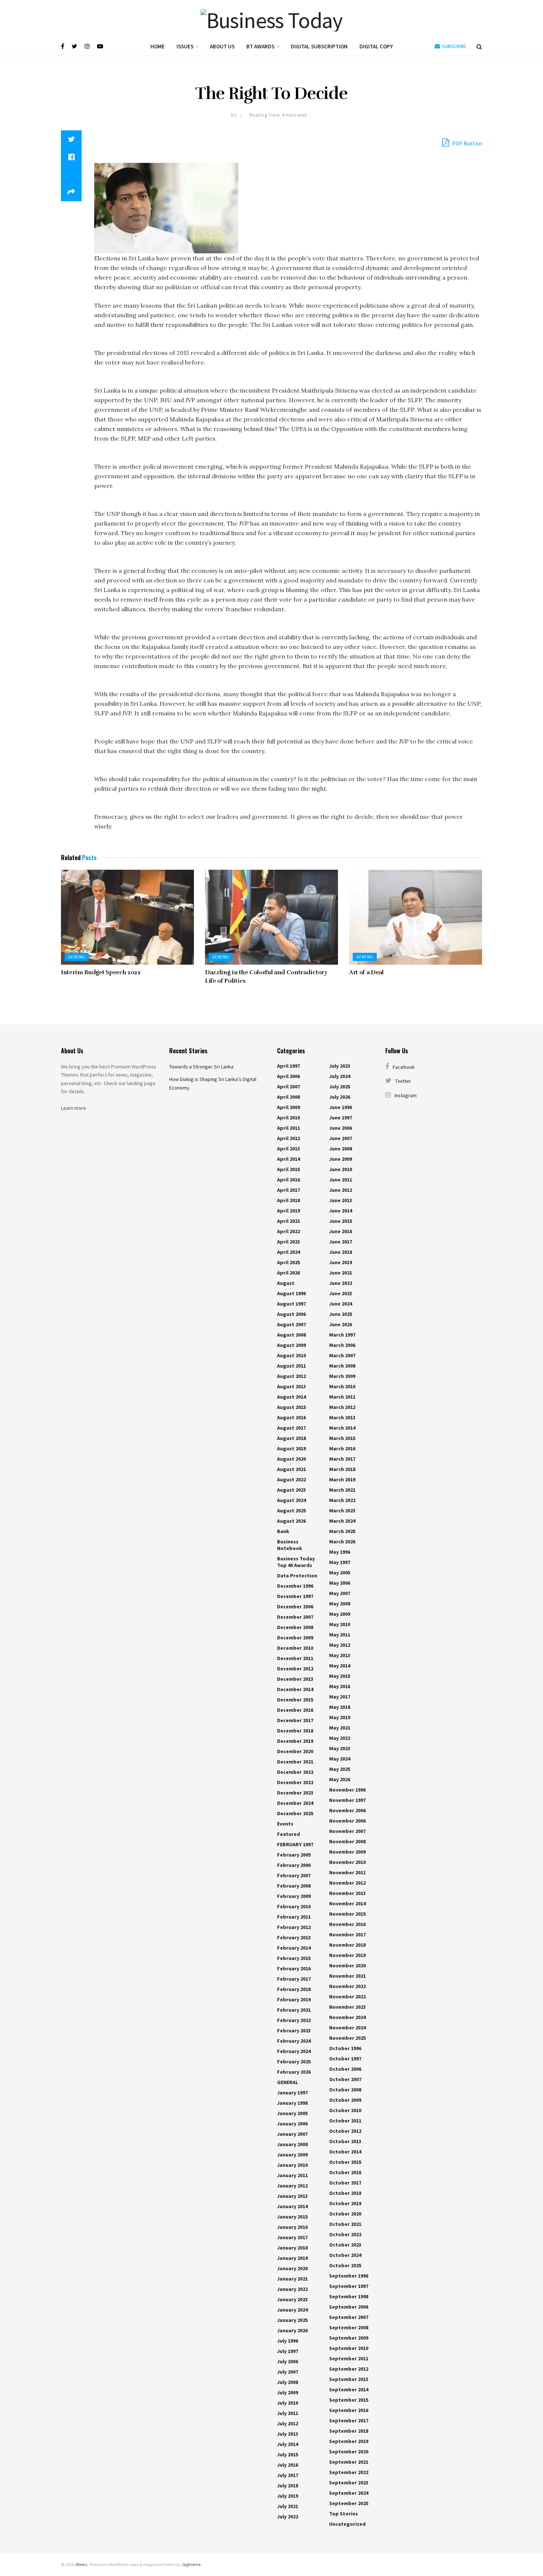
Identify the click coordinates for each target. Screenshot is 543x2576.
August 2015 (291, 1407)
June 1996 (341, 1107)
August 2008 (291, 1335)
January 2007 (292, 2134)
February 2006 (294, 1865)
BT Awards (260, 46)
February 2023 (294, 2031)
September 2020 (349, 2452)
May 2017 (340, 1697)
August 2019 (291, 1448)
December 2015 (295, 1700)
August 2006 (291, 1314)
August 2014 (291, 1397)
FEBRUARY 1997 (295, 1844)
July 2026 (340, 1097)
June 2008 (341, 1149)
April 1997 (288, 1066)
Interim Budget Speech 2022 (101, 972)
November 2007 (347, 1831)
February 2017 (294, 1979)
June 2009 (341, 1159)
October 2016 (345, 2172)
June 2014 (341, 1211)
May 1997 (340, 1562)
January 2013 (292, 2196)
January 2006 (292, 2124)
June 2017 (341, 1242)
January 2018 (292, 2248)
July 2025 (340, 1087)
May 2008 (340, 1604)
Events (285, 1824)
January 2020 (292, 2268)
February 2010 (294, 1906)
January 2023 (292, 2299)
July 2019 (288, 2496)
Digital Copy (376, 46)
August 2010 (291, 1355)
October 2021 (345, 2224)
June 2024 (341, 1304)
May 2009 (340, 1614)
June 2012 (341, 1190)
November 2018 (347, 1945)
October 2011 (345, 2121)
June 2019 (341, 1262)
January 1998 (292, 2103)
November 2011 (347, 1872)
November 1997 (347, 1800)
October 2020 (345, 2214)
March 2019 (342, 1479)
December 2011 (295, 1658)
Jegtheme (191, 2564)
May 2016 (340, 1686)
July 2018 (288, 2486)
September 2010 (349, 2348)
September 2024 (349, 2493)
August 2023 (291, 1490)
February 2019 (294, 1999)
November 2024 (347, 2017)
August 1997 (291, 1304)
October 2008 (345, 2090)
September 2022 (349, 2472)
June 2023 (341, 1293)
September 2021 (349, 2462)
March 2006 (342, 1345)
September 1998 (349, 2296)
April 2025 (288, 1262)
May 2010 (340, 1624)
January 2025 (292, 2320)
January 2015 (292, 2217)
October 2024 (345, 2255)
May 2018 (340, 1707)
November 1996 (347, 1790)
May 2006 (340, 1583)
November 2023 (347, 2007)
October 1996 (345, 2048)
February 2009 (294, 1896)
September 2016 (349, 2410)
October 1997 (345, 2059)
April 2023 (288, 1242)
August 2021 (291, 1469)
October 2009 (345, 2100)
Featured (288, 1834)
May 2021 (340, 1728)
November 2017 (347, 1934)
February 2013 (294, 1937)
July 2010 (288, 2403)
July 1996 (288, 2341)
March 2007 (342, 1355)
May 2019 (340, 1717)
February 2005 (294, 1855)
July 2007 (288, 2372)
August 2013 (291, 1386)
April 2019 (288, 1211)
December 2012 (295, 1669)
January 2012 (292, 2186)
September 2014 (349, 2389)
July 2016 (288, 2465)
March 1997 (342, 1335)
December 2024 (295, 1803)
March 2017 (342, 1459)
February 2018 (294, 1989)
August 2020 (291, 1459)
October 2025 (345, 2265)
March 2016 (342, 1448)
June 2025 (341, 1314)
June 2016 (341, 1231)
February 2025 (294, 2062)
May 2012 (340, 1645)
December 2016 (295, 1710)
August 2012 (291, 1376)
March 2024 (342, 1521)
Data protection (297, 1576)
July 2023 (340, 1066)
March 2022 (342, 1500)
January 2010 (292, 2165)
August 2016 (291, 1417)
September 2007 (349, 2317)
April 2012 (288, 1138)
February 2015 (294, 1958)
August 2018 (291, 1438)
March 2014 (342, 1428)
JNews (81, 2564)
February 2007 (294, 1875)
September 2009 (349, 2338)
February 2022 (294, 2020)
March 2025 (342, 1531)
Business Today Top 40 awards (296, 1562)
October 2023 (345, 2245)
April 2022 (288, 1231)
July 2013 (288, 2434)
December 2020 (295, 1751)
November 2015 (347, 1914)
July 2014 (288, 2444)
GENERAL (77, 957)
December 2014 (295, 1689)
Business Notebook (290, 1545)
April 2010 (288, 1118)
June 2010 (341, 1169)
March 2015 (342, 1438)
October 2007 (345, 2079)
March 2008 (342, 1366)
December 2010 (295, 1648)
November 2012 (347, 1883)
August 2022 (291, 1479)
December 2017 (295, 1720)
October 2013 (345, 2141)
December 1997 (295, 1596)
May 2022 (340, 1738)
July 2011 (288, 2413)
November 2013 (347, 1893)
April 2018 (288, 1200)
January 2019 (292, 2258)
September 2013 (349, 2379)
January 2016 (292, 2227)
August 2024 (291, 1500)
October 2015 (345, 2162)
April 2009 (288, 1107)
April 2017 (288, 1190)
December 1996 (295, 1586)
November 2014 (347, 1903)
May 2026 (340, 1779)
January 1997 (292, 2093)
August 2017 (291, 1428)
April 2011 (288, 1128)
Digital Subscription (319, 46)
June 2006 (341, 1128)
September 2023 (349, 2483)
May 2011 (340, 1635)
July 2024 (340, 1076)
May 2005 (340, 1573)
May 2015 (340, 1676)
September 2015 (349, 2400)
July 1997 (288, 2351)
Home (158, 46)
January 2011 (292, 2175)
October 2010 (345, 2110)
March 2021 (342, 1490)
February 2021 (294, 2010)
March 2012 (342, 1407)
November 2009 (347, 1852)
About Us (222, 46)
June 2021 (341, 1273)
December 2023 (295, 1793)
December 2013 (295, 1679)
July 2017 (288, 2475)
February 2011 (294, 1917)
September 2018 (349, 2431)
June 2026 (341, 1324)
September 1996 (349, 2276)
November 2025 (347, 2038)
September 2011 (349, 2358)
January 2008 (292, 2144)
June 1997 (341, 1118)
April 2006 (288, 1076)
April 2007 (288, 1087)
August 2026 (291, 1521)
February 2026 (294, 2072)
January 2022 (292, 2289)
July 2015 (288, 2454)
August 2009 (291, 1345)
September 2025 (349, 2503)
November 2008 (347, 1841)
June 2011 (341, 1180)
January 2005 (292, 2113)
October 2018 (345, 2193)
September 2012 (349, 2369)
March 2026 (342, 1542)
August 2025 (291, 1511)
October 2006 (345, 2069)
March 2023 (342, 1511)
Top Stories (344, 2514)
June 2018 (341, 1252)
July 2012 (288, 2423)
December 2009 (295, 1638)
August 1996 (291, 1293)
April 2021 (288, 1221)
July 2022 (288, 2517)
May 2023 (340, 1748)
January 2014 (292, 2206)
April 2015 (288, 1169)
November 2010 (347, 1862)
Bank (283, 1531)
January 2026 (292, 2330)
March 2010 (342, 1386)
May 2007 (340, 1593)
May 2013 (340, 1655)
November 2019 (347, 1955)
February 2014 (294, 1948)
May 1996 (340, 1552)
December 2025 (295, 1813)
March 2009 (342, 1376)
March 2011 (342, 1397)
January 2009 (292, 2155)
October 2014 (345, 2152)
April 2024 (288, 1252)
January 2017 (292, 2237)
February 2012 (294, 1927)
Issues (185, 46)
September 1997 (349, 2286)
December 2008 (295, 1627)
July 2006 (288, 2361)
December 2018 (295, 1731)
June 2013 (341, 1200)
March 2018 (342, 1469)
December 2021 (295, 1762)
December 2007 (295, 1617)
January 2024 (292, 2310)
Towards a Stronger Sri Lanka (201, 1067)
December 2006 (295, 1607)
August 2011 (291, 1366)
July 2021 (288, 2506)
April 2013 (288, 1149)
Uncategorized (347, 2524)
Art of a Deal (366, 972)
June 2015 (341, 1221)
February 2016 (294, 1968)
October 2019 (345, 2203)
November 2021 (347, 1976)
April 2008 (288, 1097)
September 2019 (349, 2441)
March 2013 (342, 1417)
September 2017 (349, 2421)
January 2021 (292, 2279)
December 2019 (295, 1741)
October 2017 (345, 2183)
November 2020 (347, 1966)
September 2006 (349, 2307)
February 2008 (294, 1886)
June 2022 (341, 1283)
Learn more (74, 1108)
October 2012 (345, 2131)
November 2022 (347, 1986)
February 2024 (294, 2041)
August (286, 1283)
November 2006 (347, 1810)
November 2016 (347, 1924)
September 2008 (349, 2327)
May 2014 (340, 1666)
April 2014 (288, 1159)
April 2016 (288, 1180)
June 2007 (341, 1138)
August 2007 (291, 1324)
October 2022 (345, 2234)
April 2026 (288, 1273)
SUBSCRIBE (453, 46)
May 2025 (340, 1769)
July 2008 (288, 2382)
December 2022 (295, 1772)
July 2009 (288, 2392)
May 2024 (340, 1759)
